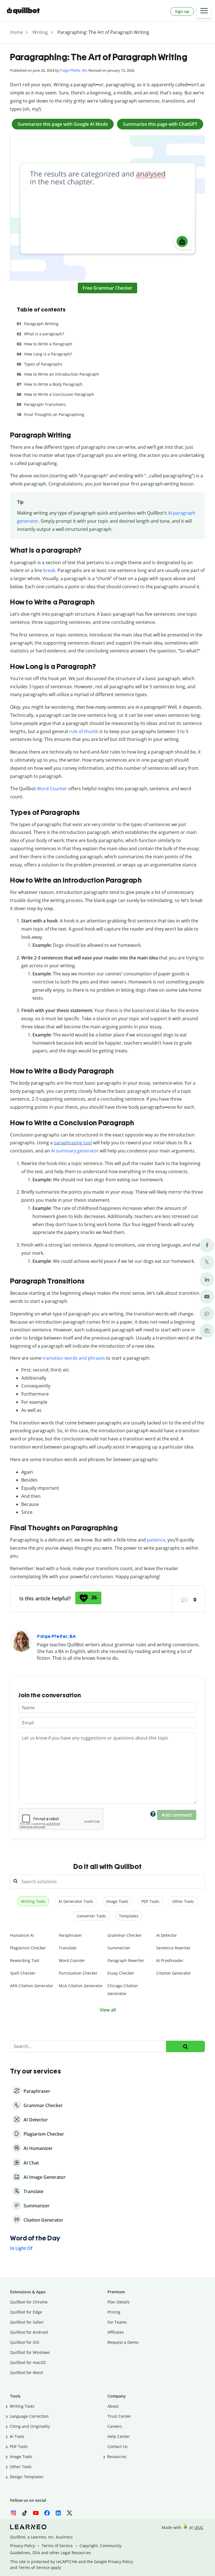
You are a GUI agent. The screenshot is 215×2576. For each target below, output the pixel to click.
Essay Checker (121, 1973)
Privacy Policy (23, 2546)
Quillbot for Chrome (29, 2302)
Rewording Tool (25, 1960)
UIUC (199, 2527)
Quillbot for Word (26, 2372)
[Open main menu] (204, 11)
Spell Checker (23, 1973)
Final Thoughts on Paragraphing (54, 414)
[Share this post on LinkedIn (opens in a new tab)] (207, 1279)
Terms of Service (57, 2546)
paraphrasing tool (73, 1143)
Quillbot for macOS (28, 2362)
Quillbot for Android (29, 2332)
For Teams (117, 2322)
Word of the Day (35, 2238)
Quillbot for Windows (30, 2352)
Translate (68, 1948)
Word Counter (52, 789)
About (113, 2406)
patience (156, 1540)
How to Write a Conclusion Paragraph (59, 394)
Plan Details (119, 2302)
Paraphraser (70, 1935)
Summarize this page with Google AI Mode (63, 124)
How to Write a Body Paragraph (53, 384)
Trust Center (119, 2416)
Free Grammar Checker (107, 288)
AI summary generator (75, 1151)
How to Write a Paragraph (48, 344)
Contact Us (118, 2446)
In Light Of (21, 2248)
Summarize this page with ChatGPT (160, 124)
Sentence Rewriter (173, 1948)
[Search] (185, 2046)
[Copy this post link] (207, 1331)
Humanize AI (22, 1935)
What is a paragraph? (44, 334)
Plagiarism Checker (28, 1948)
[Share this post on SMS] (207, 1314)
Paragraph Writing (41, 324)
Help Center (119, 2436)
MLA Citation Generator (81, 1986)
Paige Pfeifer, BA (73, 70)
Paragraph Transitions (45, 404)
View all (108, 2010)
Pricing (114, 2312)
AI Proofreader (170, 1960)
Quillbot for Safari (27, 2322)
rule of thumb (84, 731)
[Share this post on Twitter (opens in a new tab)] (207, 1262)
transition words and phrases (74, 1358)
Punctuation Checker (78, 1973)
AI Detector (167, 1935)
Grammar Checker (125, 1935)
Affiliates (116, 2332)
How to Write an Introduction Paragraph (62, 374)
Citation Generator (174, 1973)
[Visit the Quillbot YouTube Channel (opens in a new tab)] (207, 1297)
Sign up (182, 11)
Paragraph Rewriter (126, 1960)
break (49, 570)
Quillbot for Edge (26, 2312)
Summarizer (119, 1948)
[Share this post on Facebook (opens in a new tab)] (207, 1245)
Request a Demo (123, 2342)
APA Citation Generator (32, 1986)
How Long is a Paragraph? (48, 354)
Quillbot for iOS (25, 2342)
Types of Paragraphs (43, 364)
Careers (115, 2426)
